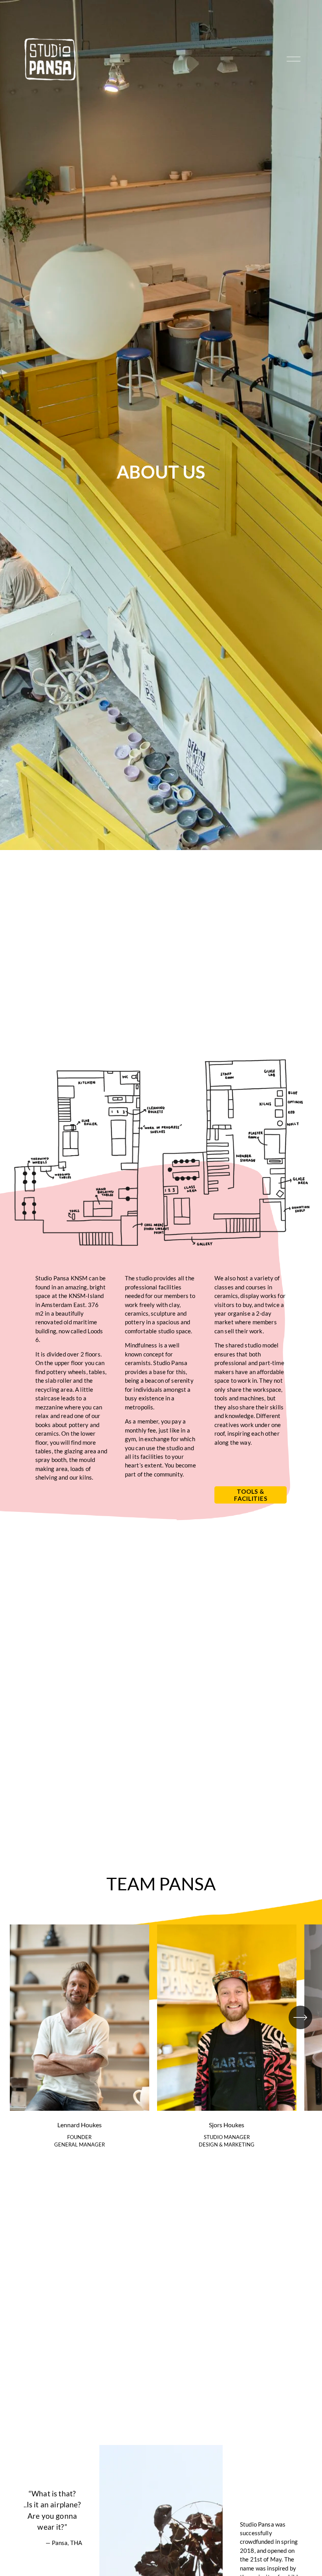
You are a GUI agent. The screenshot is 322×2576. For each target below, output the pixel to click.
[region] (161, 2040)
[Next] (300, 2017)
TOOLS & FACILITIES (251, 1495)
